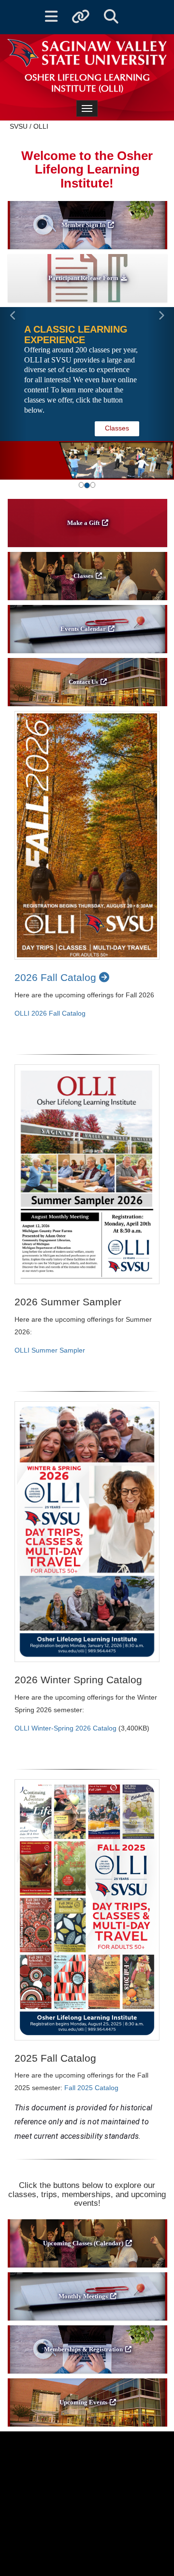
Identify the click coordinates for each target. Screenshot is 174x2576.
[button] (13, 393)
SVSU (19, 126)
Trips (122, 417)
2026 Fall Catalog (57, 977)
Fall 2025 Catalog (91, 2088)
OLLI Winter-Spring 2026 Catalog (65, 1728)
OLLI (41, 126)
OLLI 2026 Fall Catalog (50, 1013)
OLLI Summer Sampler (50, 1350)
